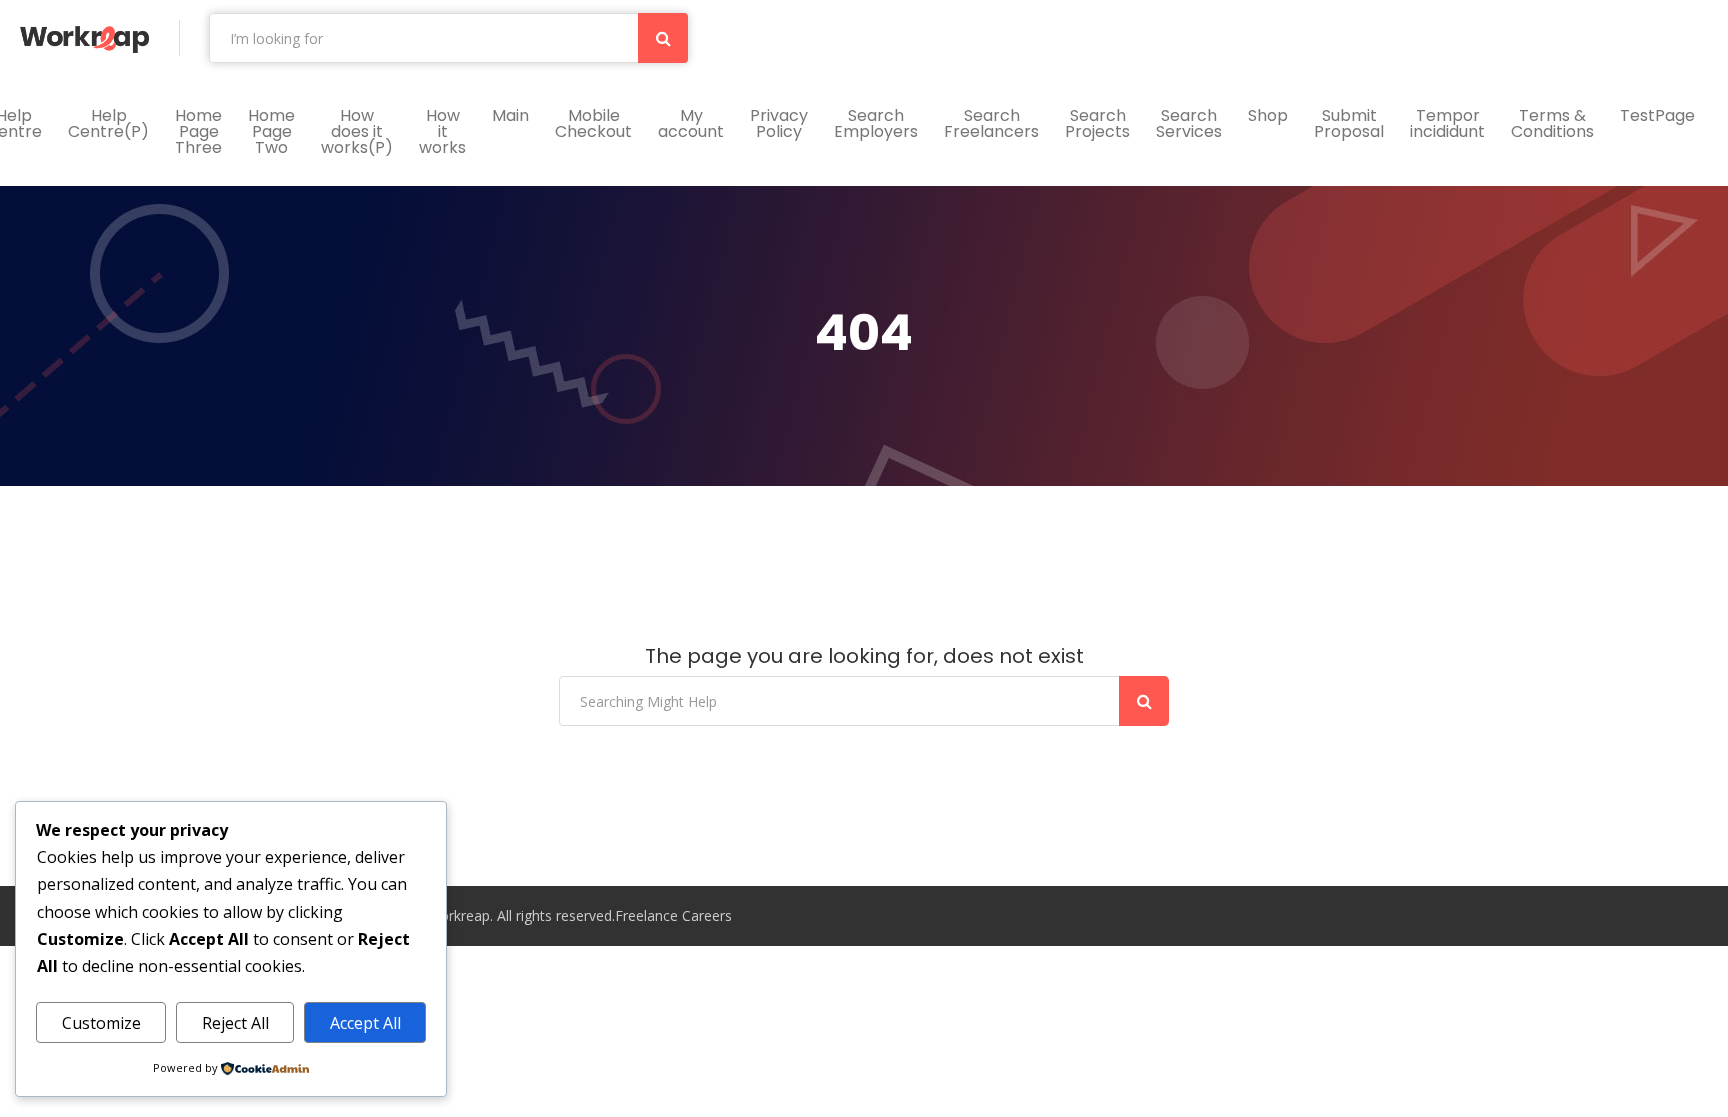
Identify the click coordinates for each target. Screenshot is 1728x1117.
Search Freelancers (991, 123)
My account (691, 123)
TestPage (1657, 115)
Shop (1268, 115)
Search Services (1189, 123)
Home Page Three (198, 131)
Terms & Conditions (1552, 123)
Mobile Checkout (593, 123)
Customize (101, 1023)
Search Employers (876, 123)
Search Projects (1097, 123)
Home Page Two (271, 131)
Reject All (235, 1023)
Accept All (365, 1023)
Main (510, 115)
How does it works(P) (357, 131)
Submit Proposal (1349, 123)
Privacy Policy (779, 123)
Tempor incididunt (1447, 123)
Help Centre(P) (108, 123)
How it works (442, 131)
